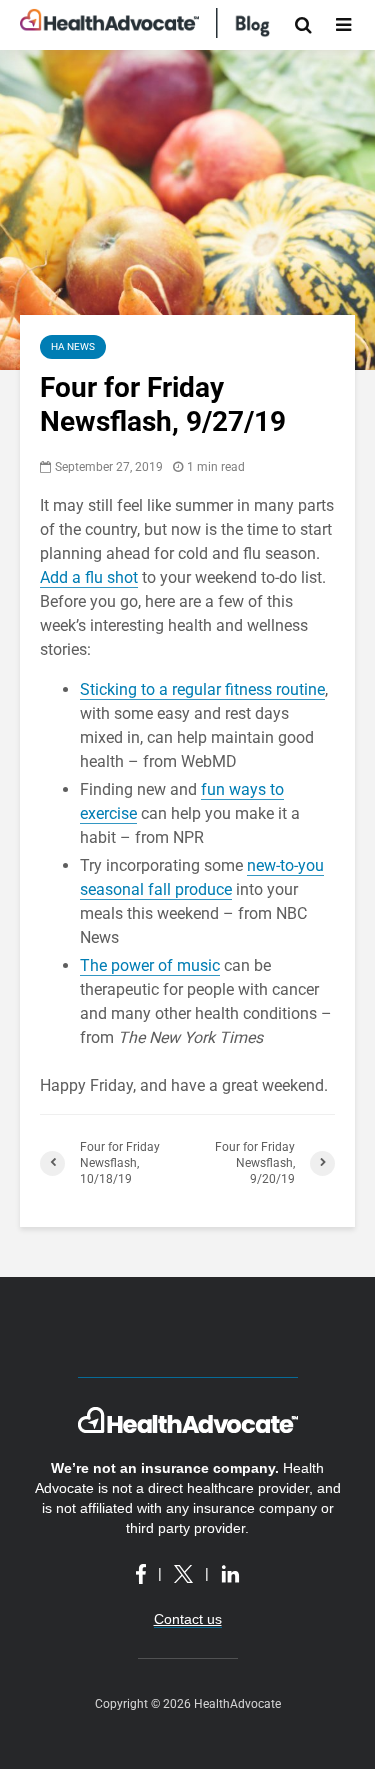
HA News (73, 346)
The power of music (150, 965)
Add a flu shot (89, 577)
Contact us (188, 1619)
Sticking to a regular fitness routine (202, 689)
